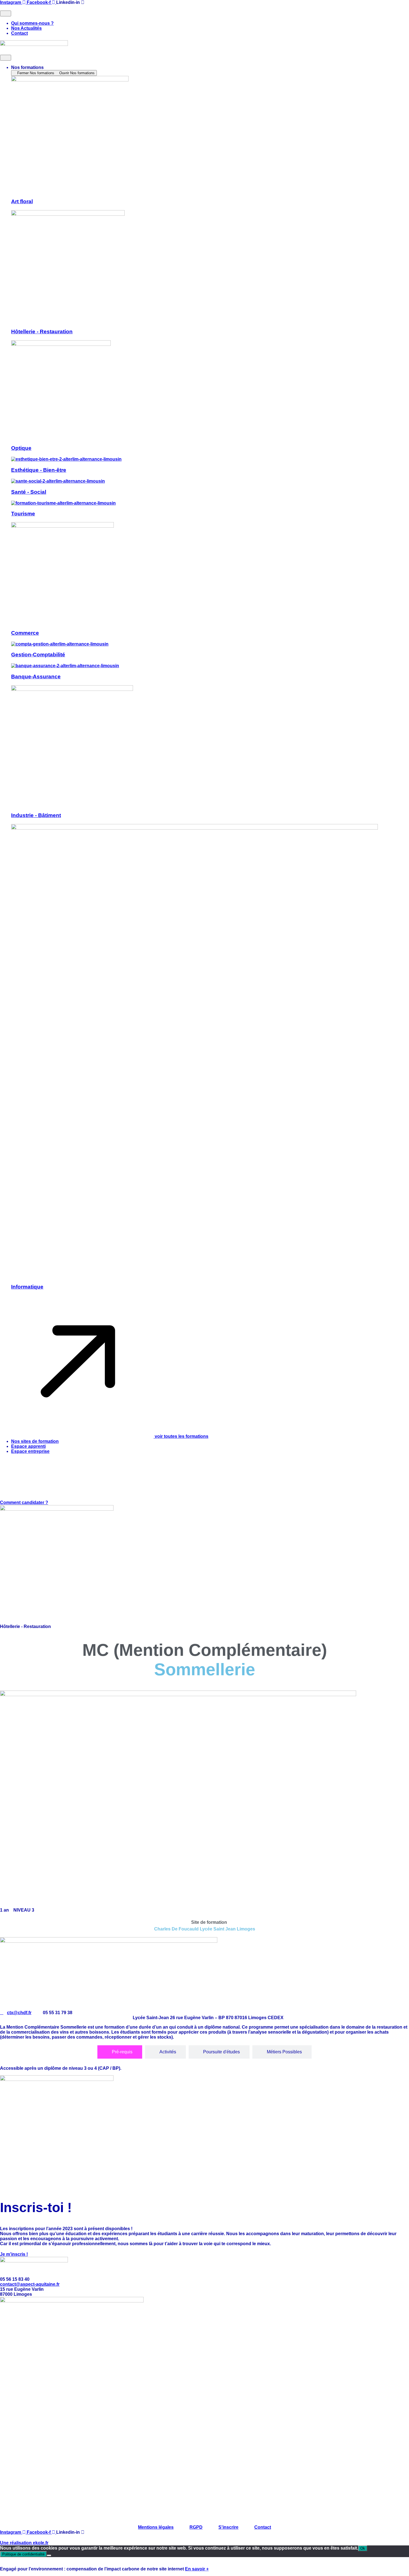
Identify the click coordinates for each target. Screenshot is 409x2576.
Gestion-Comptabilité (38, 655)
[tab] (120, 2052)
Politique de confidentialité (23, 2554)
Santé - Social (29, 492)
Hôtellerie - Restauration (42, 332)
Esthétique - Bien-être (39, 470)
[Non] (49, 2555)
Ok (363, 2548)
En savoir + (197, 2569)
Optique (21, 448)
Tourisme (23, 514)
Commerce (25, 633)
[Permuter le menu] (6, 13)
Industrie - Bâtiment (36, 815)
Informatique (27, 1287)
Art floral (22, 201)
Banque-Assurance (36, 677)
